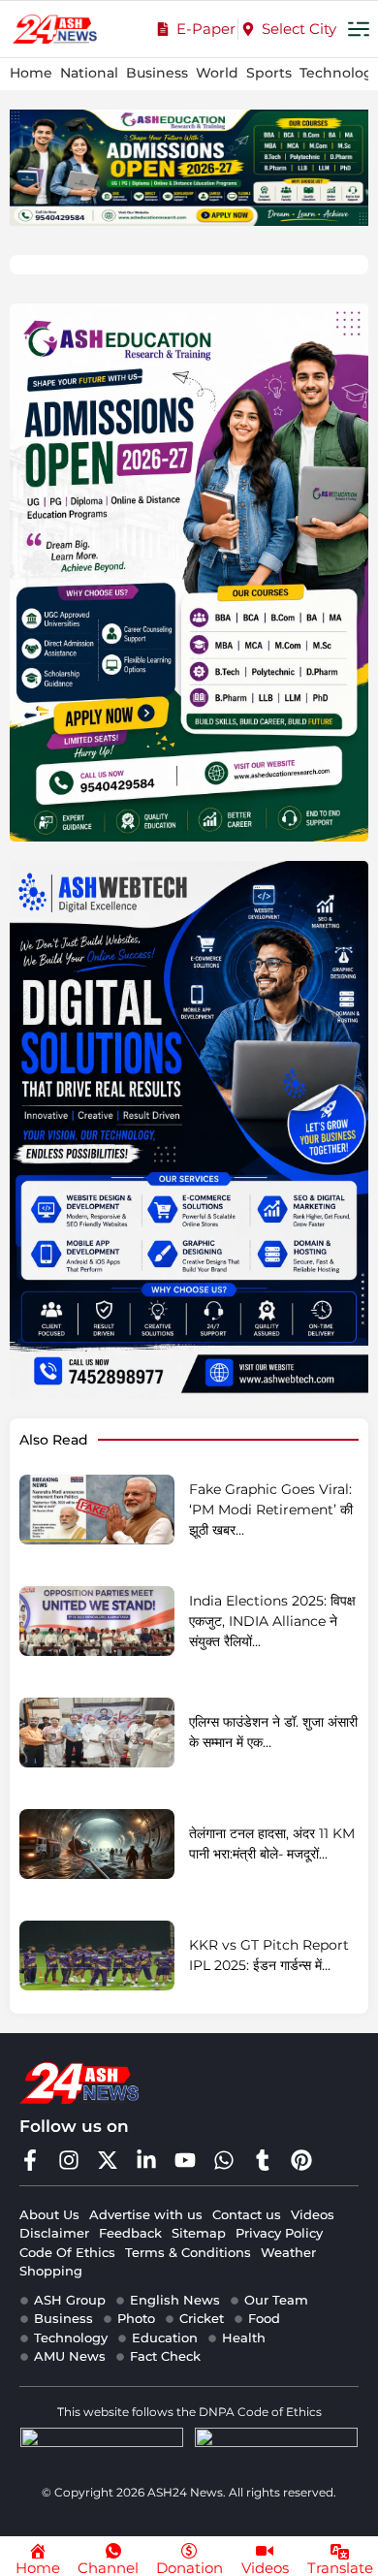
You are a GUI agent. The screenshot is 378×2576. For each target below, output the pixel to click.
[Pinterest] (301, 2160)
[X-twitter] (108, 2160)
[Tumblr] (263, 2160)
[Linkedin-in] (146, 2160)
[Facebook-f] (30, 2160)
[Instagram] (69, 2160)
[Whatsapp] (224, 2160)
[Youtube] (185, 2160)
